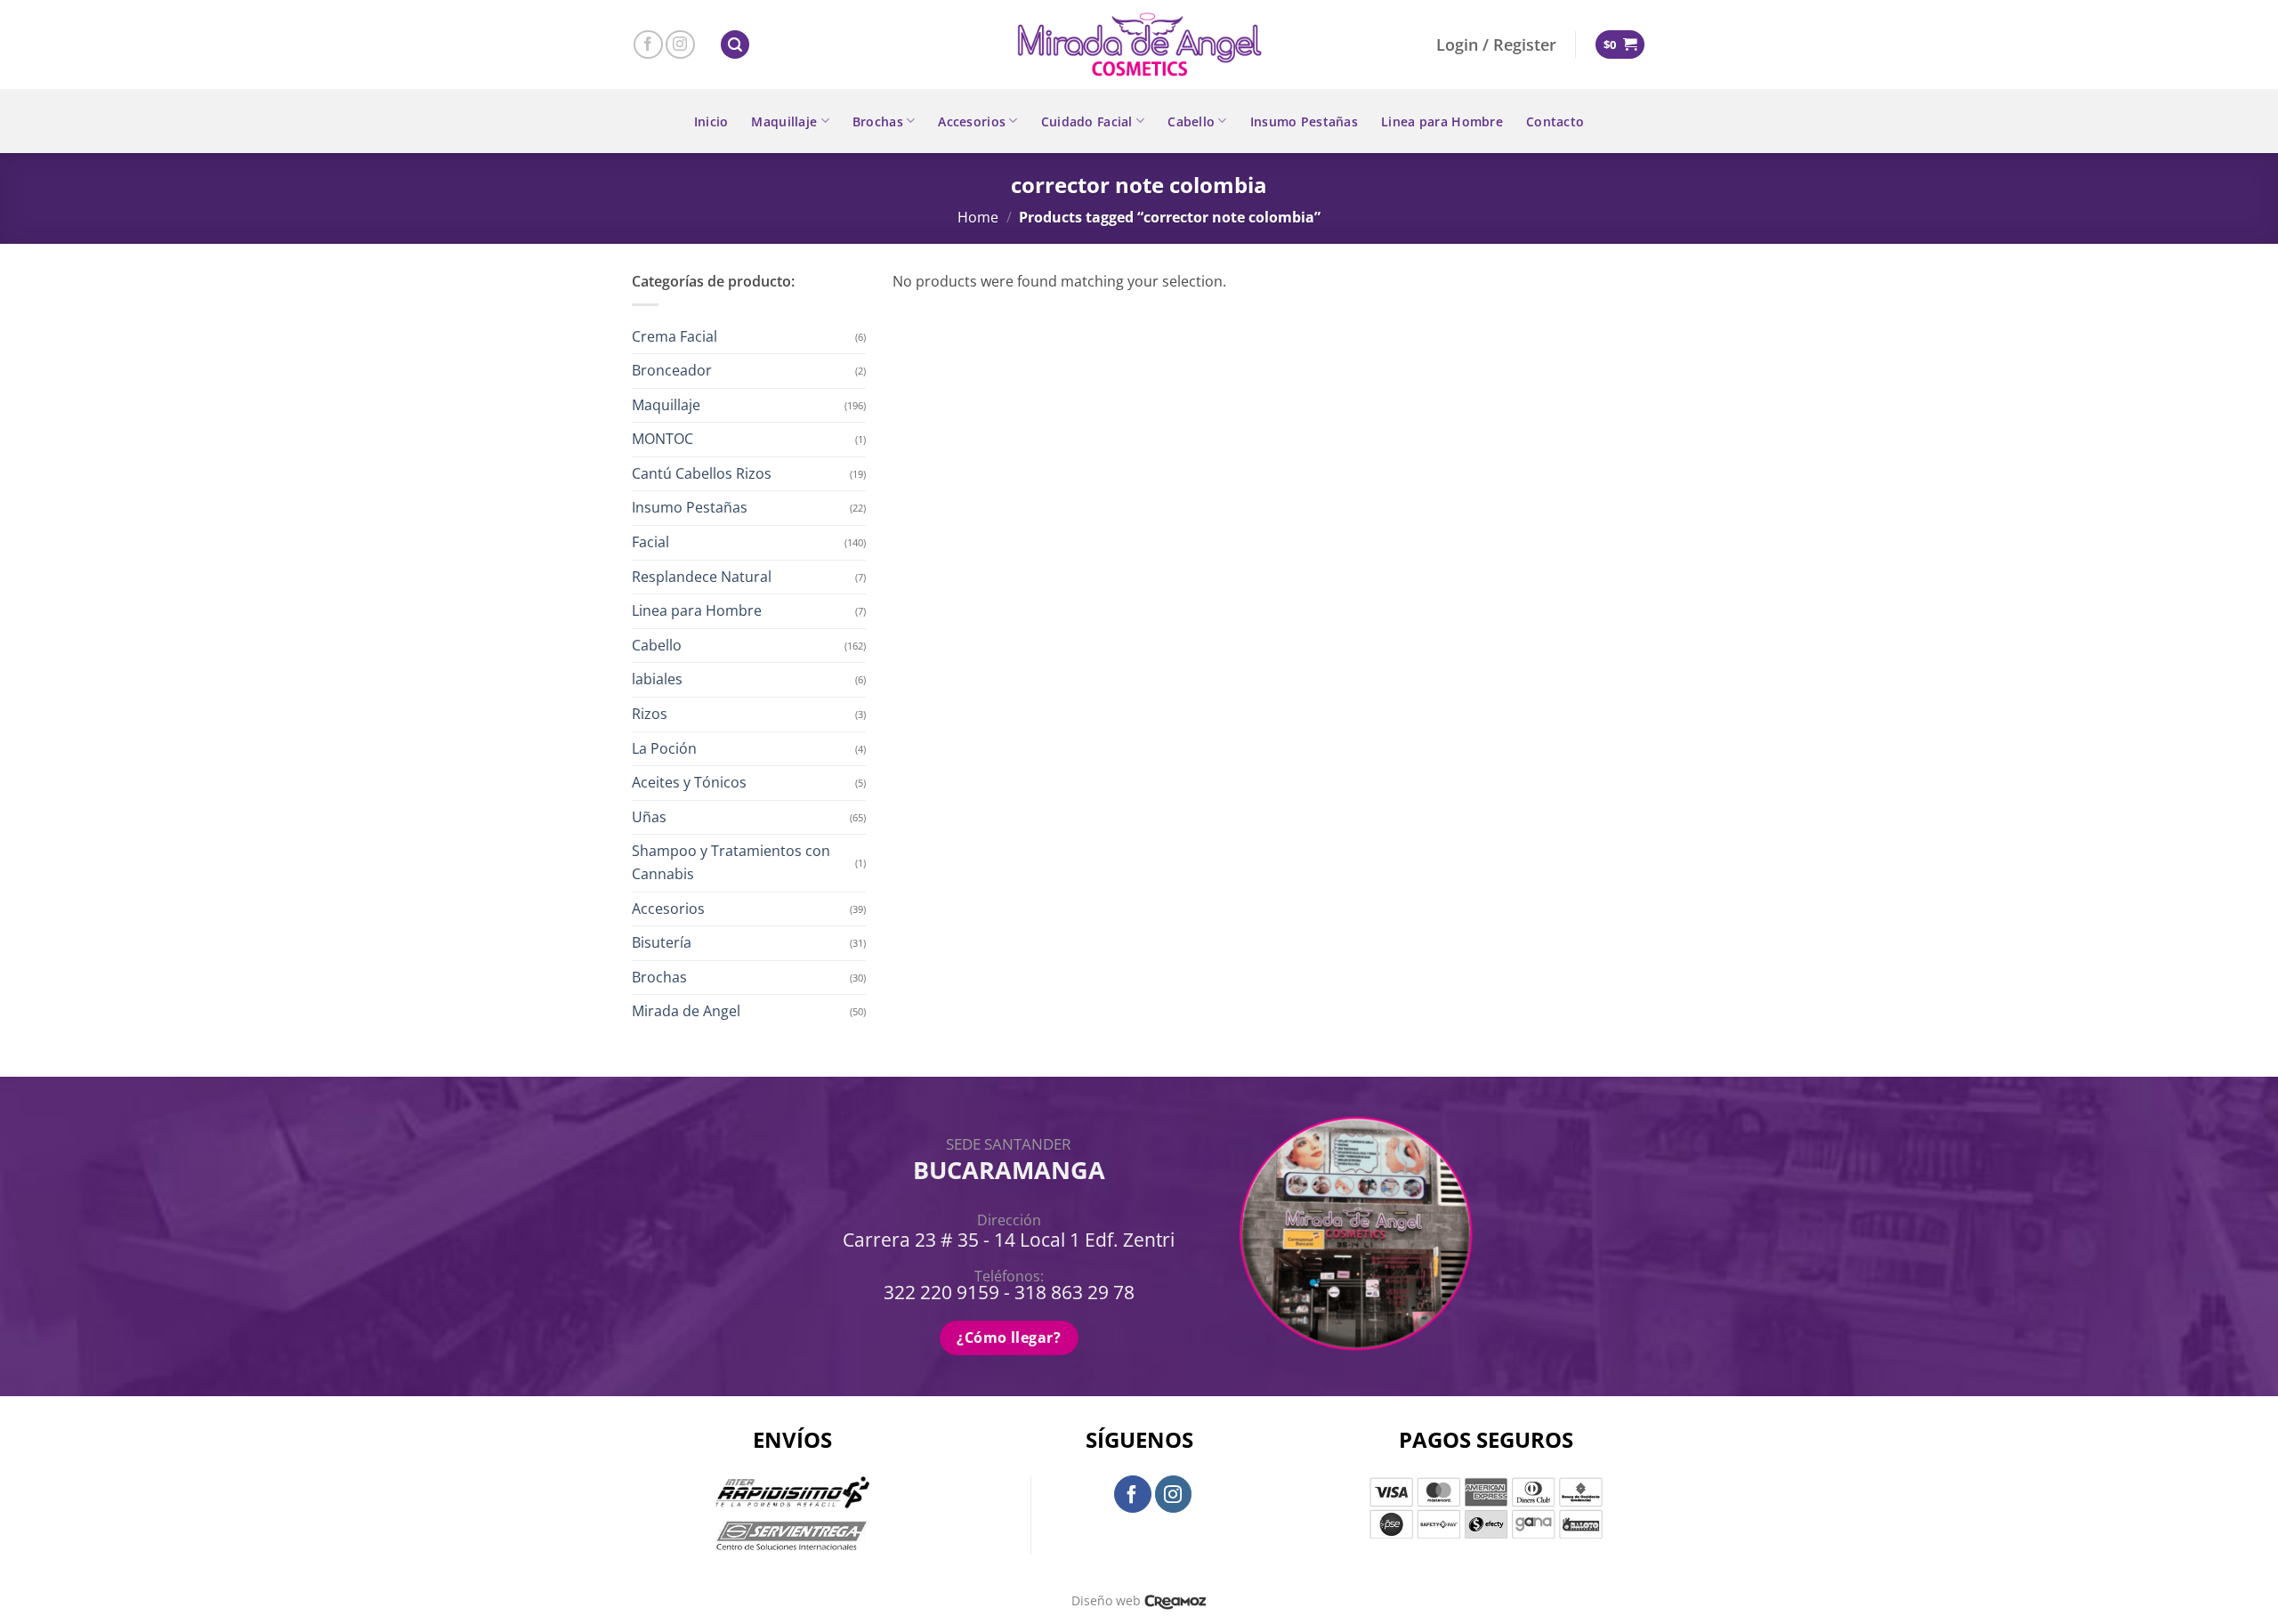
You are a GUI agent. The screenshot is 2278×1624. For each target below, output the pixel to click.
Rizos (650, 714)
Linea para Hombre (1442, 121)
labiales (657, 679)
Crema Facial (675, 336)
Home (978, 217)
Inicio (711, 121)
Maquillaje (784, 121)
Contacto (1555, 121)
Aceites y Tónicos (689, 782)
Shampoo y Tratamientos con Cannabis (731, 862)
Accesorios (972, 121)
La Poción (664, 748)
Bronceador (672, 370)
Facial (650, 542)
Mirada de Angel (686, 1011)
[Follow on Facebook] (648, 45)
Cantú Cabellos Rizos (702, 473)
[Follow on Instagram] (680, 45)
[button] (735, 45)
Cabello (1191, 121)
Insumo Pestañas (1304, 121)
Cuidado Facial (1087, 121)
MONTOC (662, 439)
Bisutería (662, 942)
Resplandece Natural (702, 577)
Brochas (878, 121)
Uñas (649, 817)
